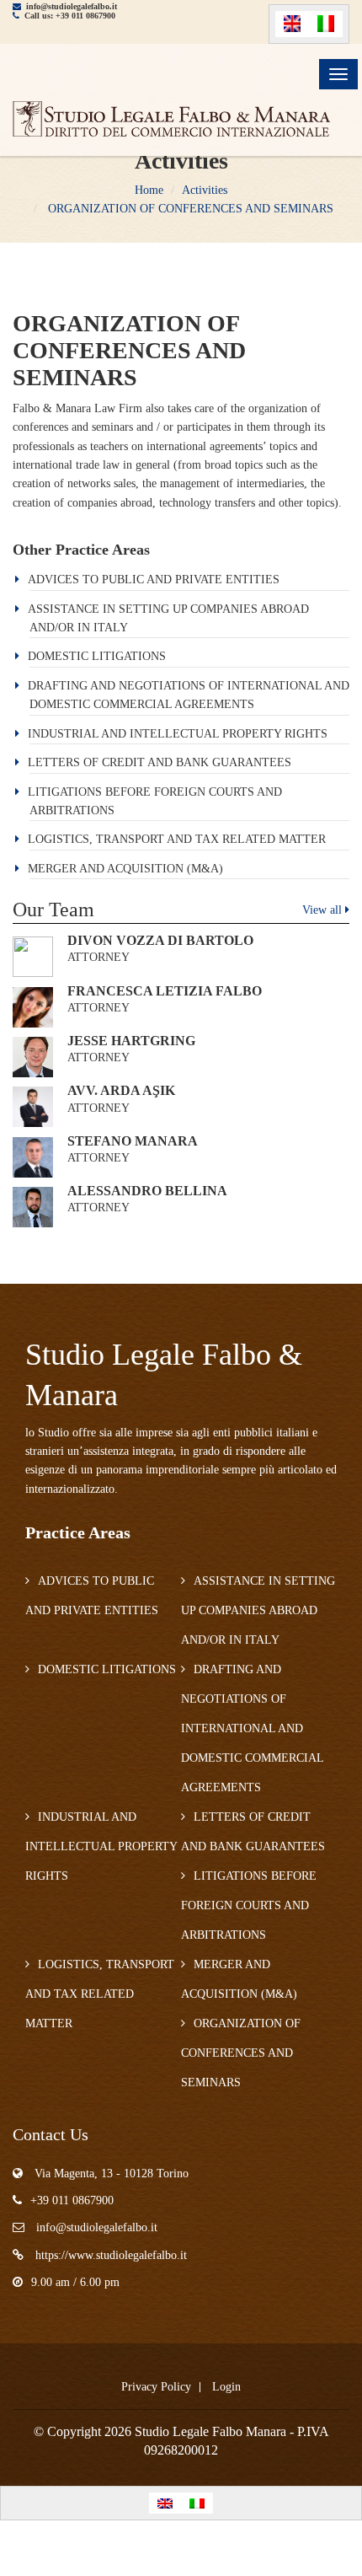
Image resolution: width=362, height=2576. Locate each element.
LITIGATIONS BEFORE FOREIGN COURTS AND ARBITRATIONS (249, 1905)
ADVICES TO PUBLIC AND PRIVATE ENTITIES (154, 580)
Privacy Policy (156, 2387)
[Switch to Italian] (326, 24)
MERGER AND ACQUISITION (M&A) (125, 869)
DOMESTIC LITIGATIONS (97, 656)
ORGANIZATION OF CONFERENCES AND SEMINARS (189, 209)
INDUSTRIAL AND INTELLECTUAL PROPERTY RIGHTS (178, 734)
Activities (205, 190)
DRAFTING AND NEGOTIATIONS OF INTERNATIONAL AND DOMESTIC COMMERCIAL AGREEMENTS (252, 1728)
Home (149, 190)
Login (226, 2387)
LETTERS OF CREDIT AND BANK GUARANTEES (160, 762)
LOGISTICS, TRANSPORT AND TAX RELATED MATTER (177, 839)
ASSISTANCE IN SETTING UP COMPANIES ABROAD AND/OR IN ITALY (258, 1610)
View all (324, 910)
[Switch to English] (292, 24)
